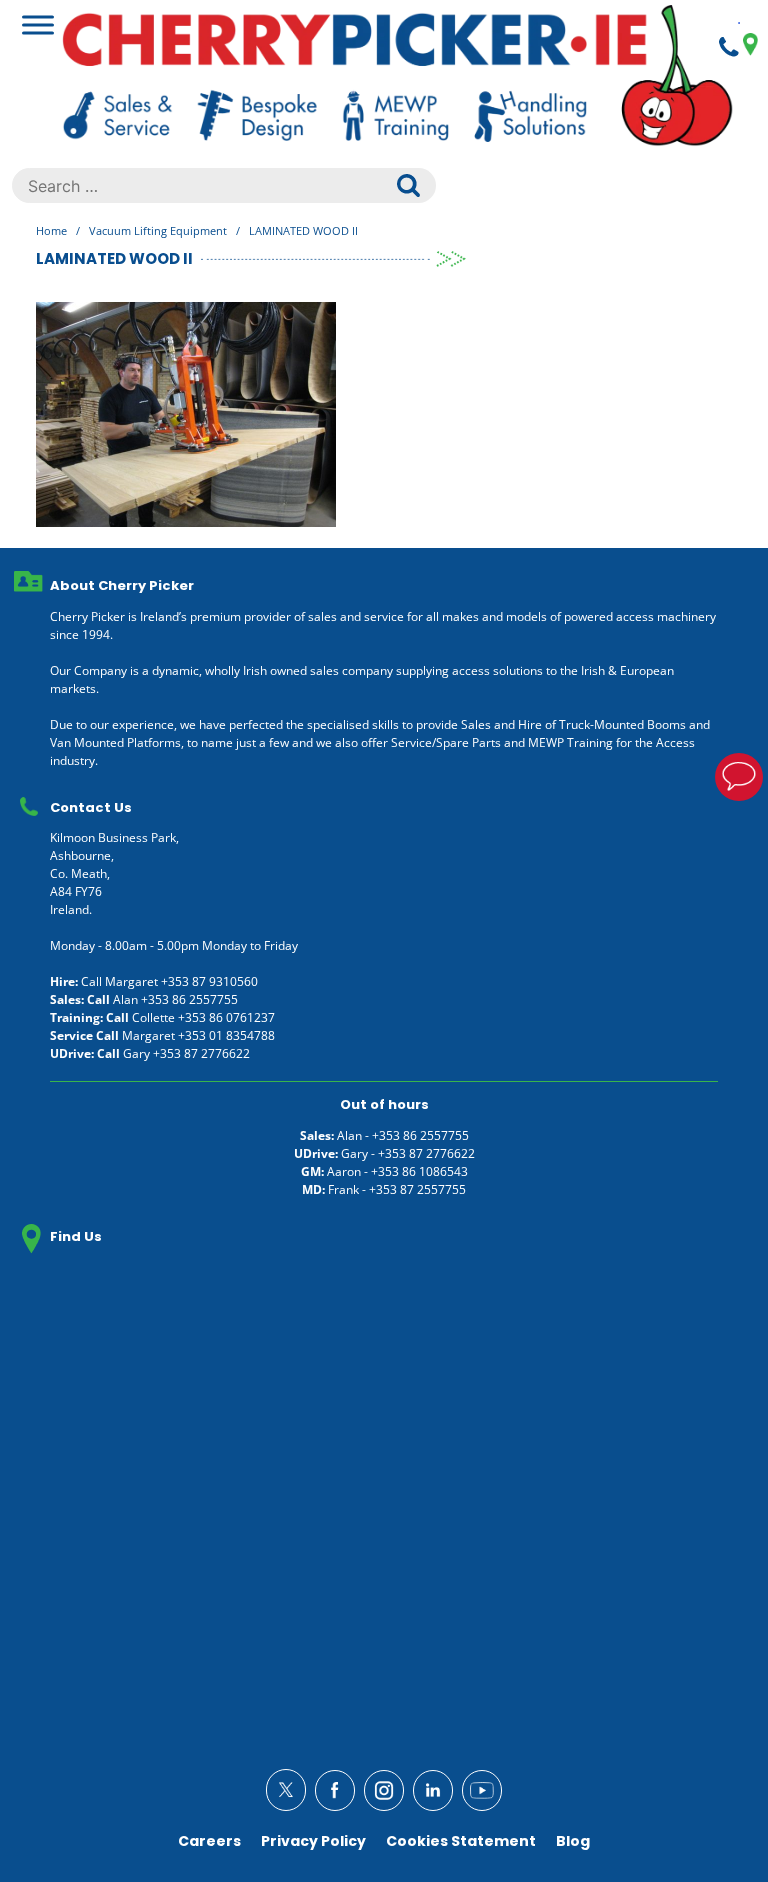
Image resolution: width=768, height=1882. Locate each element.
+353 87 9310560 (209, 981)
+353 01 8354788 (226, 1035)
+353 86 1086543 (419, 1171)
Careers (209, 1841)
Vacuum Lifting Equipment (158, 230)
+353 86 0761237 (226, 1017)
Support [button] (739, 777)
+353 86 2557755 (189, 999)
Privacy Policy (313, 1841)
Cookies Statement (461, 1841)
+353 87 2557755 (417, 1189)
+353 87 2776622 (201, 1053)
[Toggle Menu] (38, 24)
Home (51, 230)
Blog (573, 1841)
